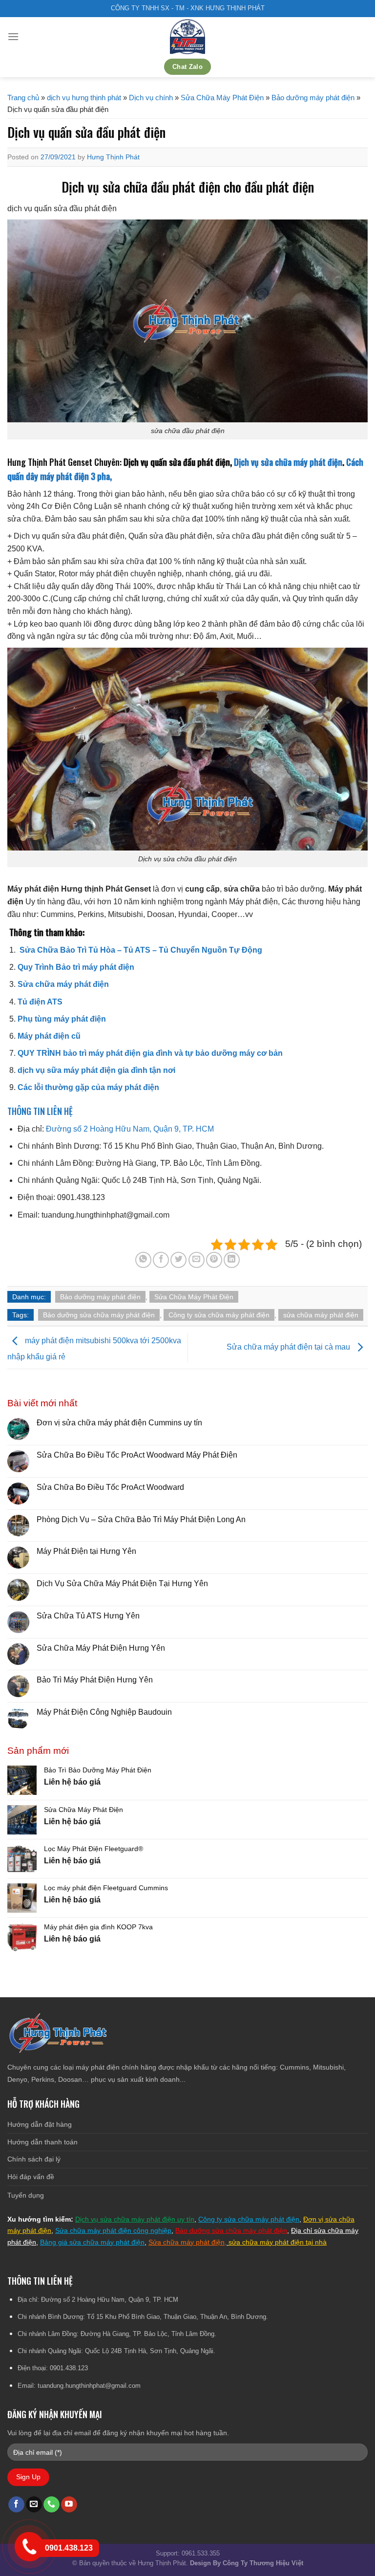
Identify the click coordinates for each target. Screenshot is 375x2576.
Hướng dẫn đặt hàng (40, 2124)
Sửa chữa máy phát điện (187, 2242)
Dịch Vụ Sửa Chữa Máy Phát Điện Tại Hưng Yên (122, 1583)
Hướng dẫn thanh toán (42, 2142)
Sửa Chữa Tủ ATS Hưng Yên (88, 1616)
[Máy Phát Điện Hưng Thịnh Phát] (187, 37)
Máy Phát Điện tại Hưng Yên (86, 1551)
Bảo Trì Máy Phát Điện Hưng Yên (95, 1680)
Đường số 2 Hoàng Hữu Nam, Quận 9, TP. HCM (130, 1129)
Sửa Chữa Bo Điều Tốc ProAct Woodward (110, 1487)
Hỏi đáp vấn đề (31, 2177)
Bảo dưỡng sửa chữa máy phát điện (99, 1315)
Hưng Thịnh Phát (113, 157)
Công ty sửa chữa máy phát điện (219, 1315)
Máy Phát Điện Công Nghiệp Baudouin (104, 1712)
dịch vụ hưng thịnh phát (84, 98)
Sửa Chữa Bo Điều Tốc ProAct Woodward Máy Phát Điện (137, 1455)
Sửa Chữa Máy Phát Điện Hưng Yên (102, 1648)
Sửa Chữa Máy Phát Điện (222, 98)
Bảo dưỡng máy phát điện (313, 98)
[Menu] (13, 36)
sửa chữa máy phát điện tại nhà (278, 2242)
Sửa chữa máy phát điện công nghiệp (113, 2230)
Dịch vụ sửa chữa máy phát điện (288, 462)
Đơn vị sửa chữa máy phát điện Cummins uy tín (119, 1423)
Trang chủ (23, 98)
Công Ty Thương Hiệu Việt (263, 2563)
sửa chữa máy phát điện (321, 1315)
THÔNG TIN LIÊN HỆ (40, 1111)
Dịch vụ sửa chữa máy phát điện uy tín (135, 2219)
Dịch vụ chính (151, 98)
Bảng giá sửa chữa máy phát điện (92, 2242)
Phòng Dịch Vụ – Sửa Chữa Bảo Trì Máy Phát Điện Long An (141, 1519)
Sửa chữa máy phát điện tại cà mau (289, 1347)
